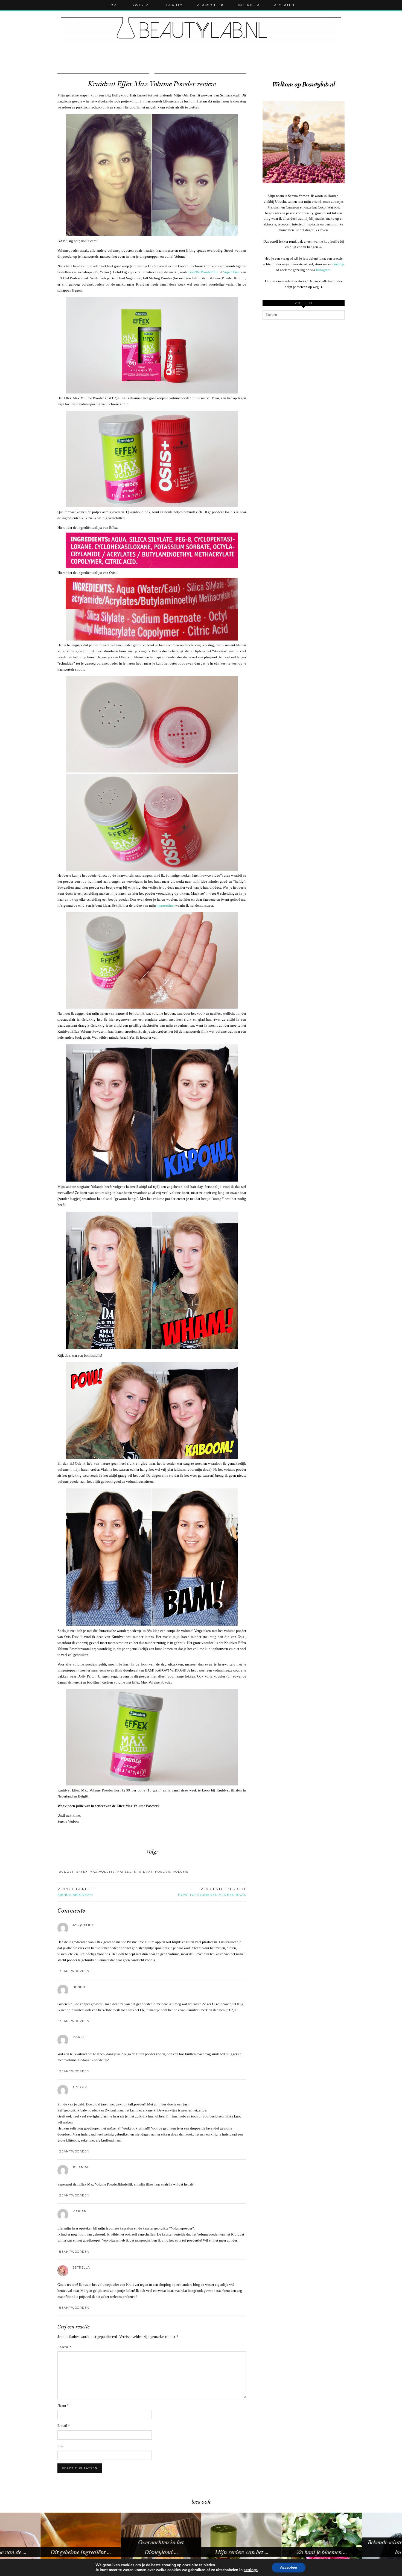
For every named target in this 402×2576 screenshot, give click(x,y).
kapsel (124, 1872)
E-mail (64, 2426)
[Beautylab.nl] (201, 30)
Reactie (64, 2347)
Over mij (143, 5)
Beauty (174, 5)
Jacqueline (83, 1925)
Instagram (323, 270)
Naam (63, 2405)
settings (251, 2570)
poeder (163, 1872)
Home (113, 5)
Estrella (81, 2267)
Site (60, 2446)
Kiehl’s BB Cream (76, 1892)
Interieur (249, 5)
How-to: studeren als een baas (212, 1892)
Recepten (284, 5)
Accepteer (289, 2567)
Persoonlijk (210, 5)
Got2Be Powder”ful (203, 272)
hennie (79, 1987)
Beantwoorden (74, 1971)
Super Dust (231, 272)
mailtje (339, 264)
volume (181, 1872)
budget (66, 1872)
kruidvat (143, 1872)
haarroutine (165, 905)
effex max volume (96, 1872)
